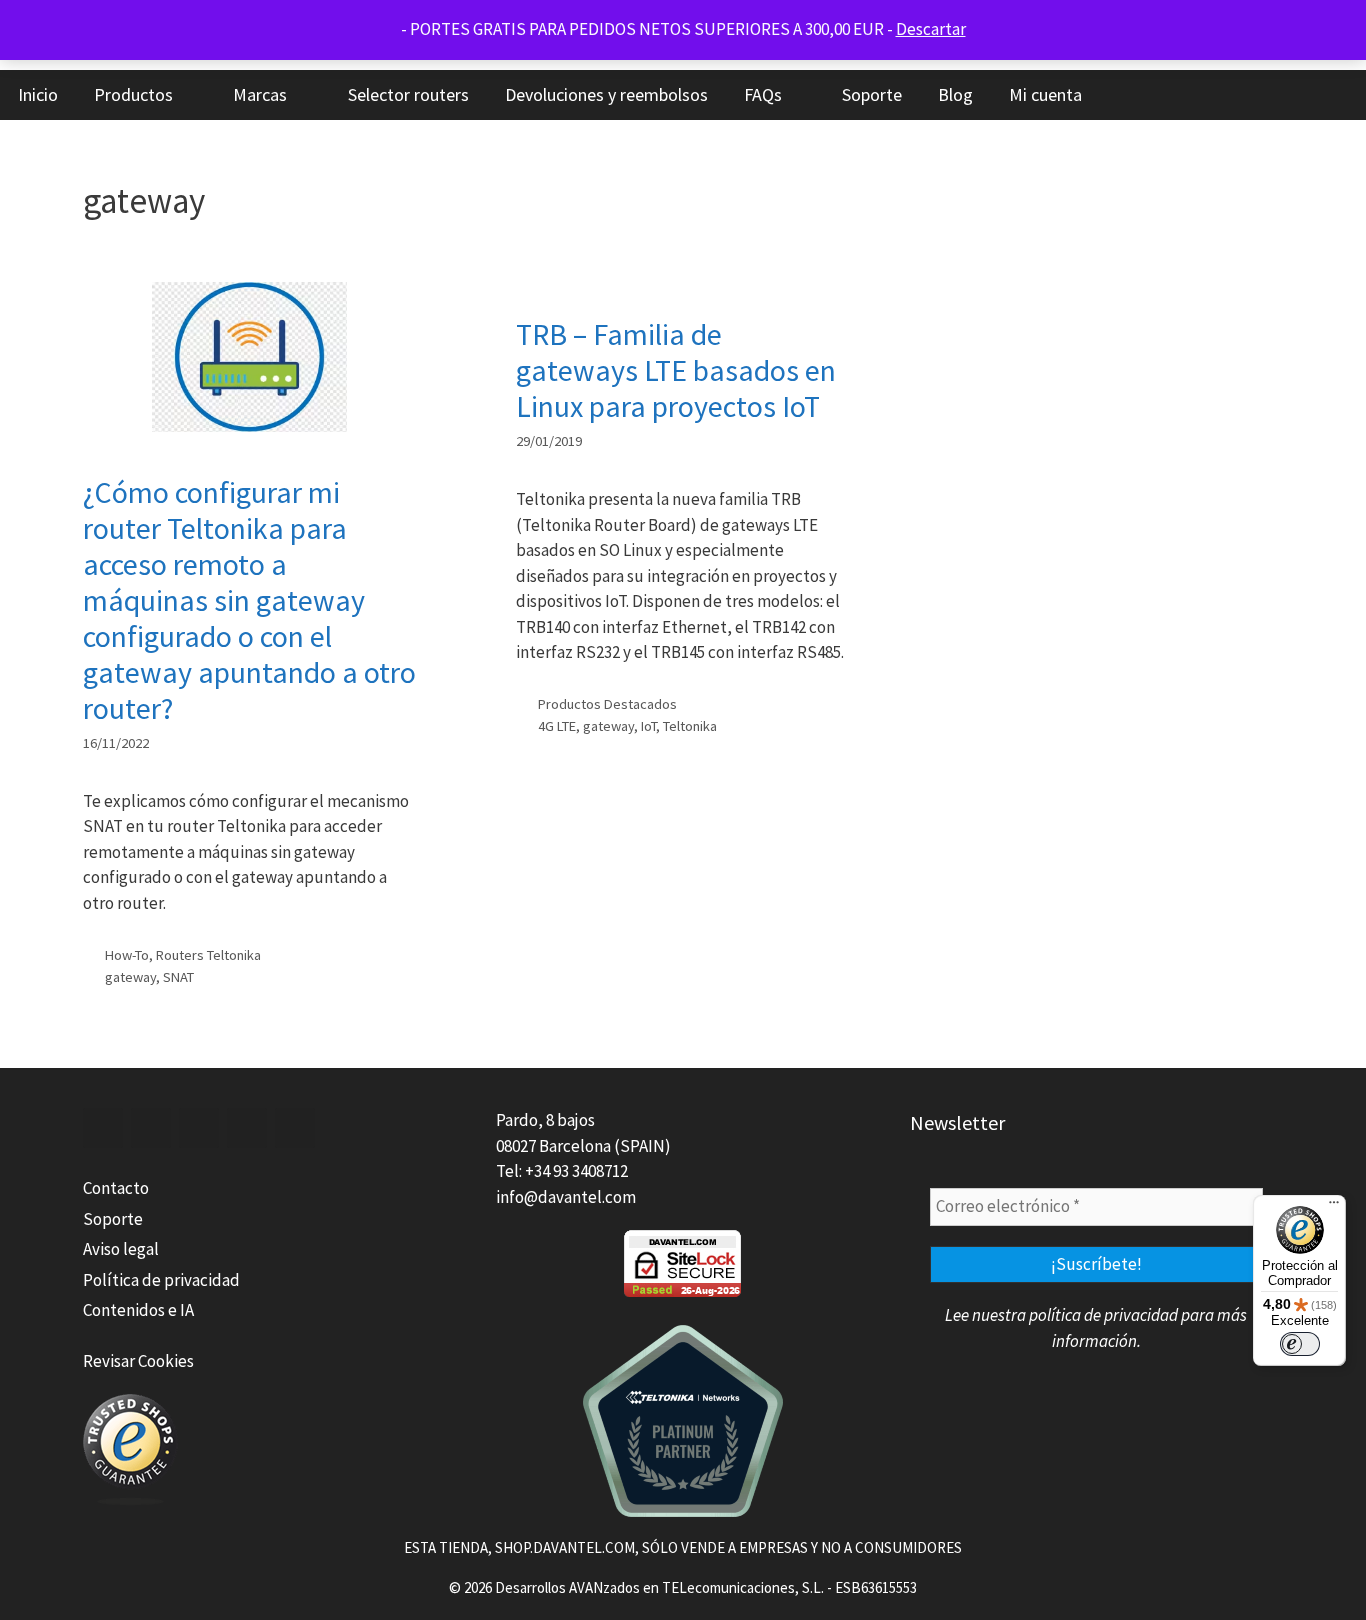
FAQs (763, 94)
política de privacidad (1103, 1315)
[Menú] (1334, 1207)
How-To (127, 955)
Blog (955, 94)
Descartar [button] (931, 29)
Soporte (872, 94)
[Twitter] (151, 1128)
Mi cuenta (1045, 94)
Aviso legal (121, 1249)
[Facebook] (103, 1128)
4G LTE (557, 726)
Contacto (116, 1188)
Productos (133, 94)
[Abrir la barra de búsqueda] (1286, 95)
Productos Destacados (607, 704)
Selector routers (408, 94)
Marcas (260, 94)
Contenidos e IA (138, 1310)
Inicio (38, 94)
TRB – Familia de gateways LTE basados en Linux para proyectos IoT (676, 370)
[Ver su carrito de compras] (1341, 95)
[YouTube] (247, 1128)
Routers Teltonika (208, 955)
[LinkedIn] (199, 1128)
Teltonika (690, 726)
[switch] (1300, 1344)
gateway (130, 977)
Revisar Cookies (138, 1361)
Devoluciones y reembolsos (606, 94)
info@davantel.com (566, 1197)
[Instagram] (295, 1128)
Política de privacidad (161, 1280)
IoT (648, 726)
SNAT (178, 977)
